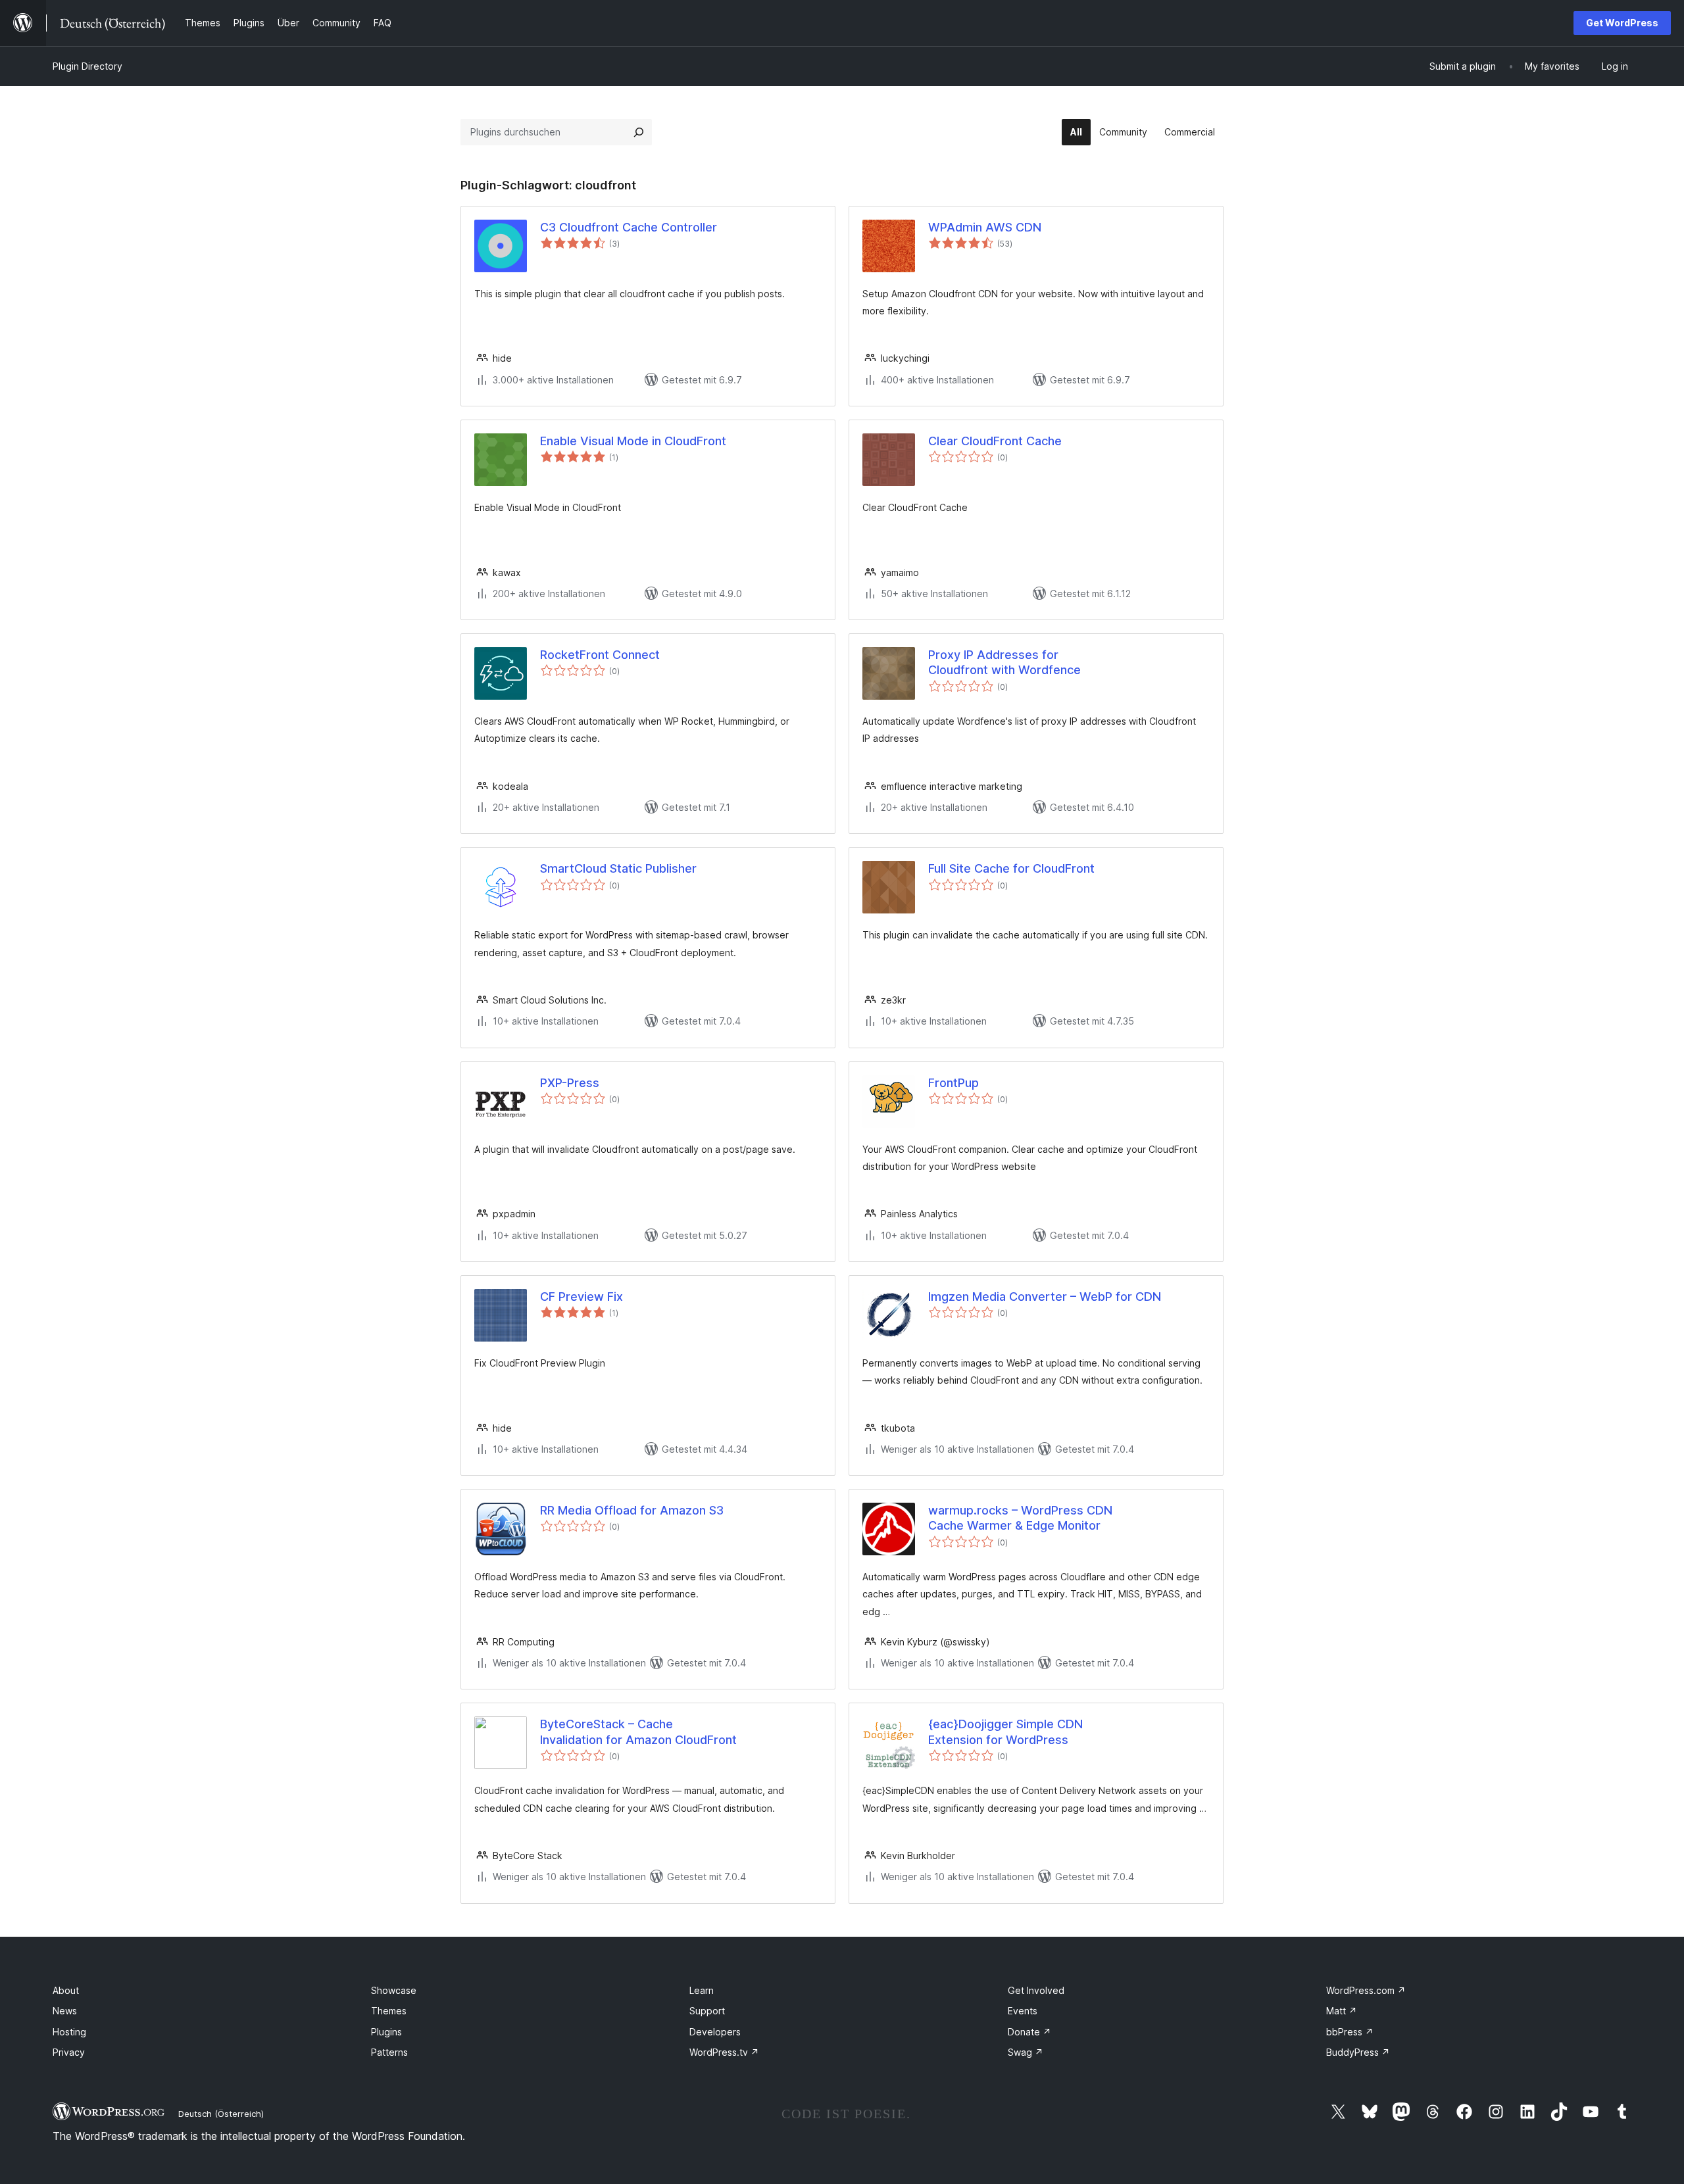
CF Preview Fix (582, 1297)
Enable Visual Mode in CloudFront (633, 441)
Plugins (386, 2032)
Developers (715, 2032)
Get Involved (1036, 1990)
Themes (389, 2011)
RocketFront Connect (600, 655)
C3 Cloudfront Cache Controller (629, 227)
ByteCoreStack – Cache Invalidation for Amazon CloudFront (638, 1732)
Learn (702, 1990)
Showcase (394, 1990)
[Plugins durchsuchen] (639, 132)
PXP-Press (570, 1083)
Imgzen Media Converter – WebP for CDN (1045, 1297)
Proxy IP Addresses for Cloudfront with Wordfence (1004, 662)
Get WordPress (1622, 23)
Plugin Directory (87, 66)
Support (707, 2011)
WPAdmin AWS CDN (985, 227)
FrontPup (953, 1083)
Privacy (69, 2052)
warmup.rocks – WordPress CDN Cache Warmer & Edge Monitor (1020, 1518)
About (66, 1990)
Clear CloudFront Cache (995, 441)
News (65, 2011)
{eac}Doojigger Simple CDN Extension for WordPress (1005, 1732)
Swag (1026, 2052)
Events (1023, 2011)
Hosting (69, 2032)
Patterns (389, 2052)
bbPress (1350, 2032)
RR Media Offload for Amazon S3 (632, 1510)
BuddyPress (1358, 2052)
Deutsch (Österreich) (221, 2114)
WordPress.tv (724, 2052)
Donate (1029, 2032)
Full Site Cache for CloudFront (1011, 868)
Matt (1342, 2011)
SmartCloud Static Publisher (618, 868)
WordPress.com (1366, 1990)
